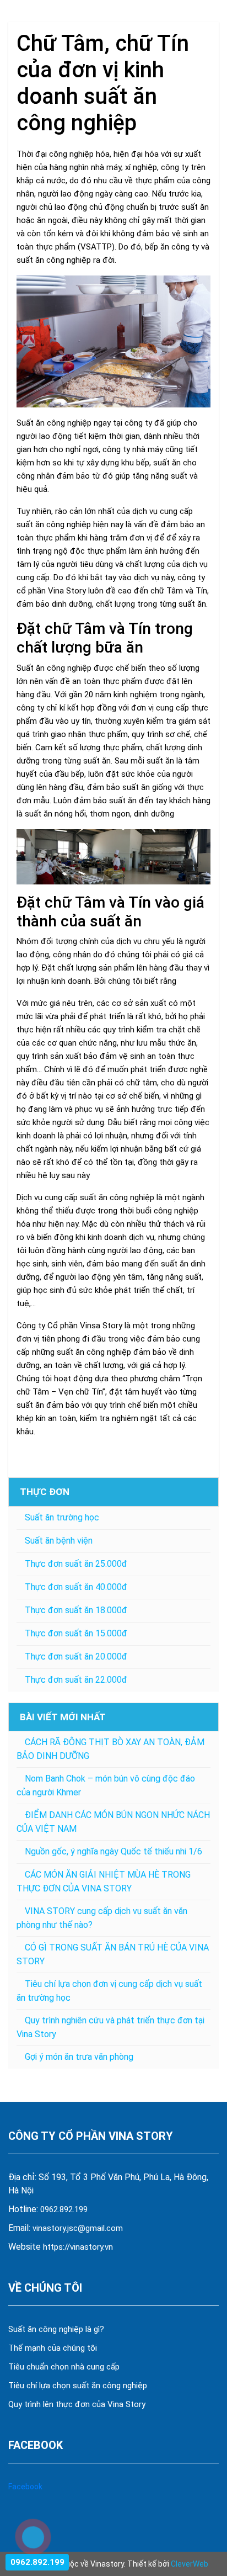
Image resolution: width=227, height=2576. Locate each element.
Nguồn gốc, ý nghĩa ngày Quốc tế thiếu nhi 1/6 (113, 1851)
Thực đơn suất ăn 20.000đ (76, 1657)
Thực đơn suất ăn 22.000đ (76, 1680)
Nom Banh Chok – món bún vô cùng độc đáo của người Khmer (106, 1785)
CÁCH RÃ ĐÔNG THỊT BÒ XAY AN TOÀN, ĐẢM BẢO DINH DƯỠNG (110, 1749)
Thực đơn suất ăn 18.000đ (76, 1610)
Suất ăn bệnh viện (59, 1541)
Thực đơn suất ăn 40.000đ (76, 1587)
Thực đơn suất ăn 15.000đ (76, 1633)
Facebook (25, 2487)
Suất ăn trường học (62, 1517)
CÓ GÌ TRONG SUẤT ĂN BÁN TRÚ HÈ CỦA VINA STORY (113, 1954)
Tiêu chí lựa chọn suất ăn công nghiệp (78, 2386)
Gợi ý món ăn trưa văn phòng (79, 2057)
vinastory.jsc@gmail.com (78, 2228)
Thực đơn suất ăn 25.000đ (76, 1564)
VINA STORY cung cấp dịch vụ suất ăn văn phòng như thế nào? (102, 1918)
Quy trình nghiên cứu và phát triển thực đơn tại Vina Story (110, 2027)
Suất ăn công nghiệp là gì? (56, 2329)
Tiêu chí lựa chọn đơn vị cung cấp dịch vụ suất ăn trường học (109, 1991)
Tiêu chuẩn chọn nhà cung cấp (65, 2367)
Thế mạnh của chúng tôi (53, 2348)
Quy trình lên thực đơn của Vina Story (77, 2404)
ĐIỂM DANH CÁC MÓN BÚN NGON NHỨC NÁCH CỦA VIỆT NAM (113, 1822)
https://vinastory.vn (78, 2247)
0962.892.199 (64, 2209)
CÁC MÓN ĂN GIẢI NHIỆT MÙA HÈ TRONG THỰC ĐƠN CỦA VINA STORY (104, 1881)
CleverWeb (190, 2564)
